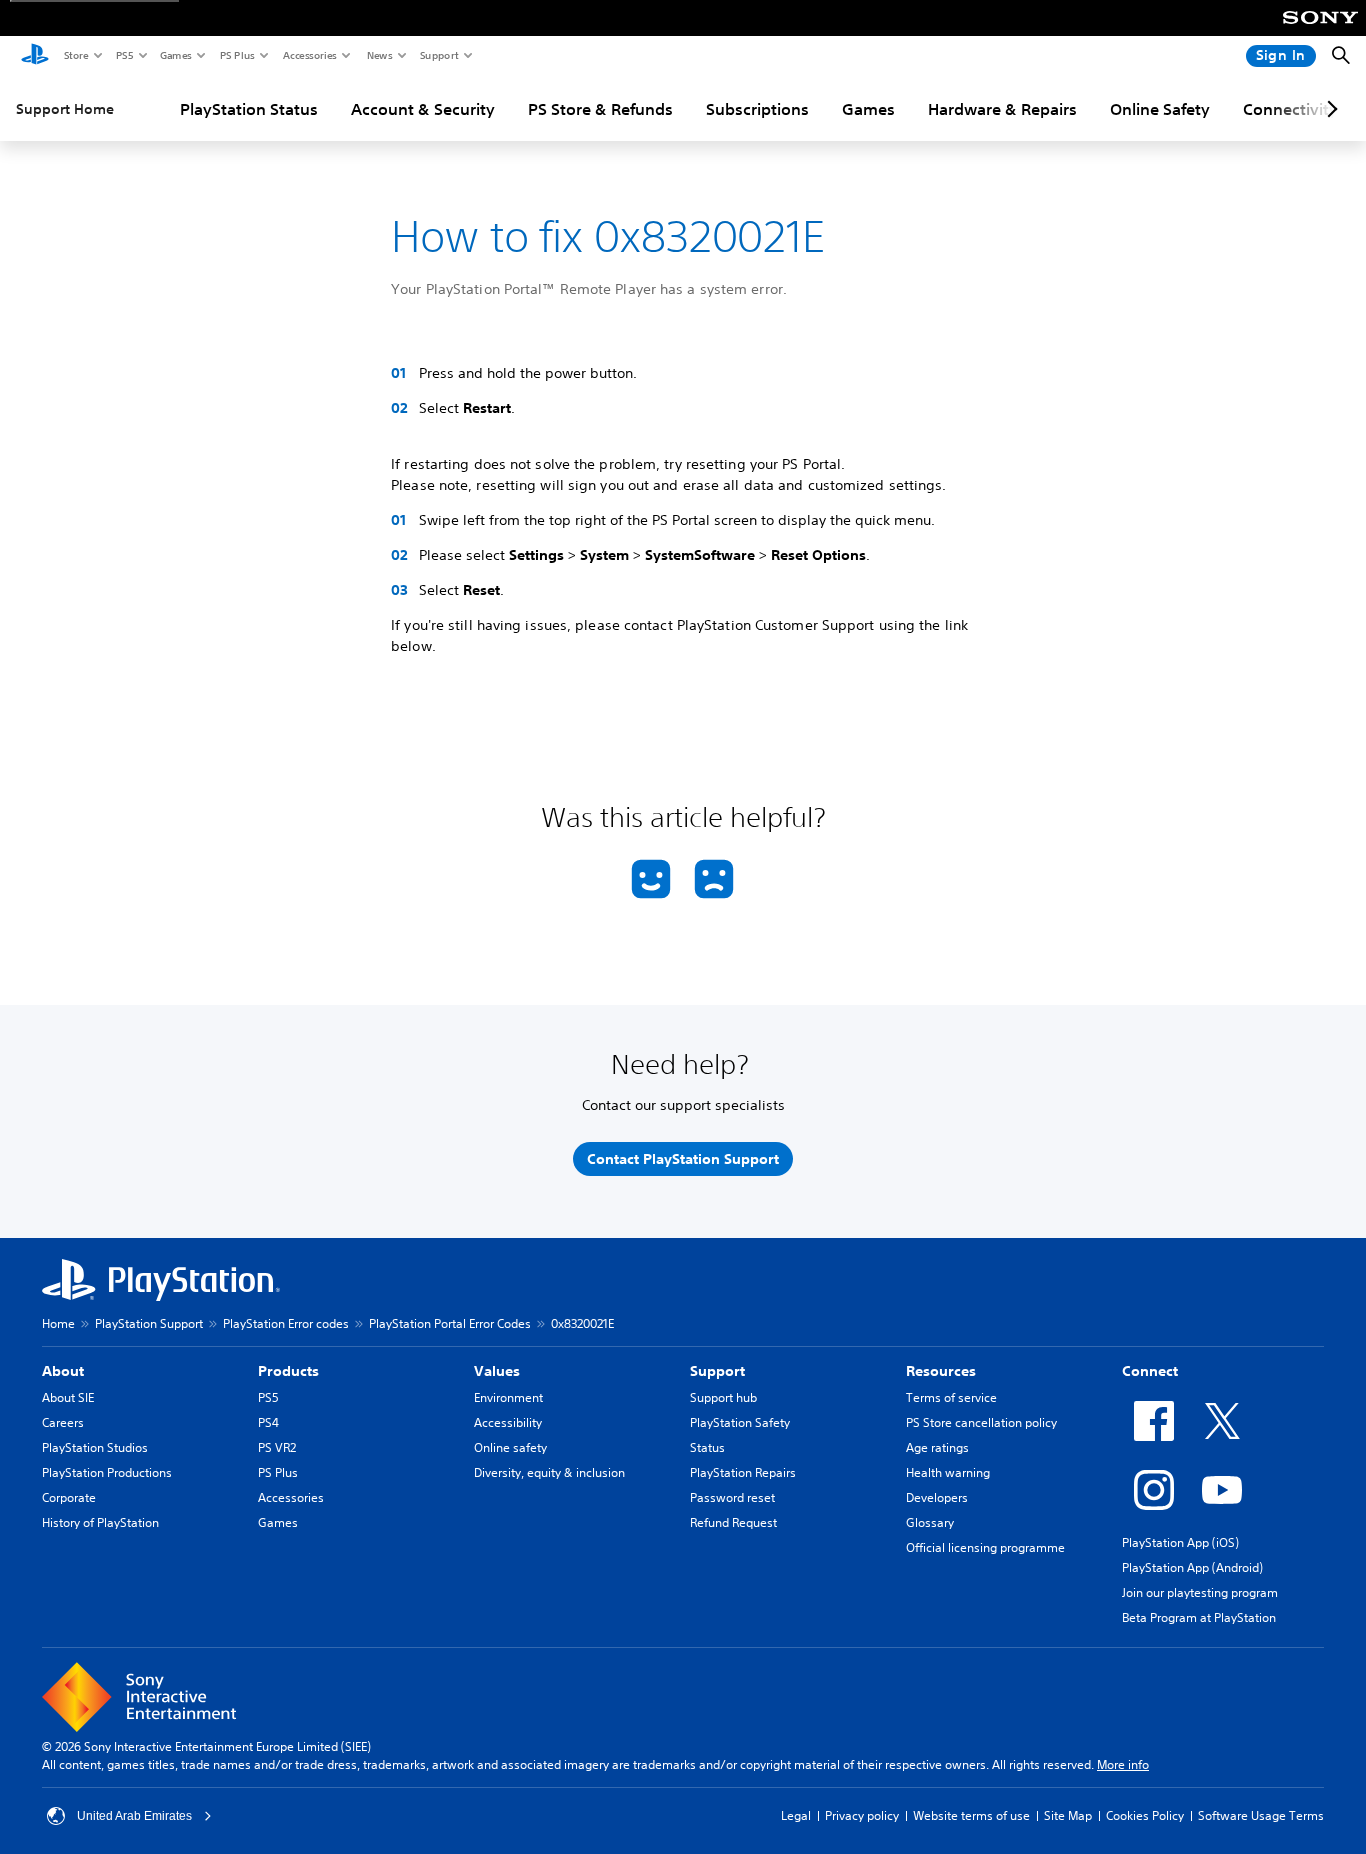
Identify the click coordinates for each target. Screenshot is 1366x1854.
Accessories (309, 55)
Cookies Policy (1145, 1815)
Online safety (510, 1447)
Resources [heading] (941, 1371)
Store (75, 55)
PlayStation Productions (107, 1472)
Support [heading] (717, 1371)
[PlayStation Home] (35, 56)
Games (175, 55)
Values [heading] (497, 1371)
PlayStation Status (249, 109)
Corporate (69, 1497)
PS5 (123, 55)
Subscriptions (757, 109)
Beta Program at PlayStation (1199, 1617)
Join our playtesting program (1200, 1592)
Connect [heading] (1150, 1371)
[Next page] (1329, 109)
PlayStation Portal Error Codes (450, 1323)
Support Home (65, 109)
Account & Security (423, 109)
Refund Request (733, 1522)
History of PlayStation (100, 1522)
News (379, 55)
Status (707, 1447)
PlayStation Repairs (743, 1472)
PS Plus (236, 55)
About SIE (68, 1397)
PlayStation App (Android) (1192, 1567)
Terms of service (951, 1397)
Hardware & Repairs (1002, 109)
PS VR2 (277, 1447)
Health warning (948, 1472)
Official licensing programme (985, 1547)
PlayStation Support (149, 1323)
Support (438, 55)
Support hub (723, 1397)
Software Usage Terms (1261, 1815)
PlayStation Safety (740, 1422)
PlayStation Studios (95, 1447)
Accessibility (508, 1422)
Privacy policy (862, 1815)
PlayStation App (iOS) (1180, 1542)
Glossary (930, 1522)
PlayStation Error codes (286, 1323)
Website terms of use (971, 1815)
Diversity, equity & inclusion (549, 1472)
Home (58, 1323)
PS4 (268, 1422)
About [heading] (63, 1371)
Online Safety (1160, 109)
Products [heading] (288, 1371)
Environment (508, 1397)
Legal (796, 1815)
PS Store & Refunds (600, 109)
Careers (63, 1422)
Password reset (732, 1497)
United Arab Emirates (134, 1816)
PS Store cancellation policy (981, 1422)
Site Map (1068, 1815)
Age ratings (937, 1447)
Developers (937, 1497)
